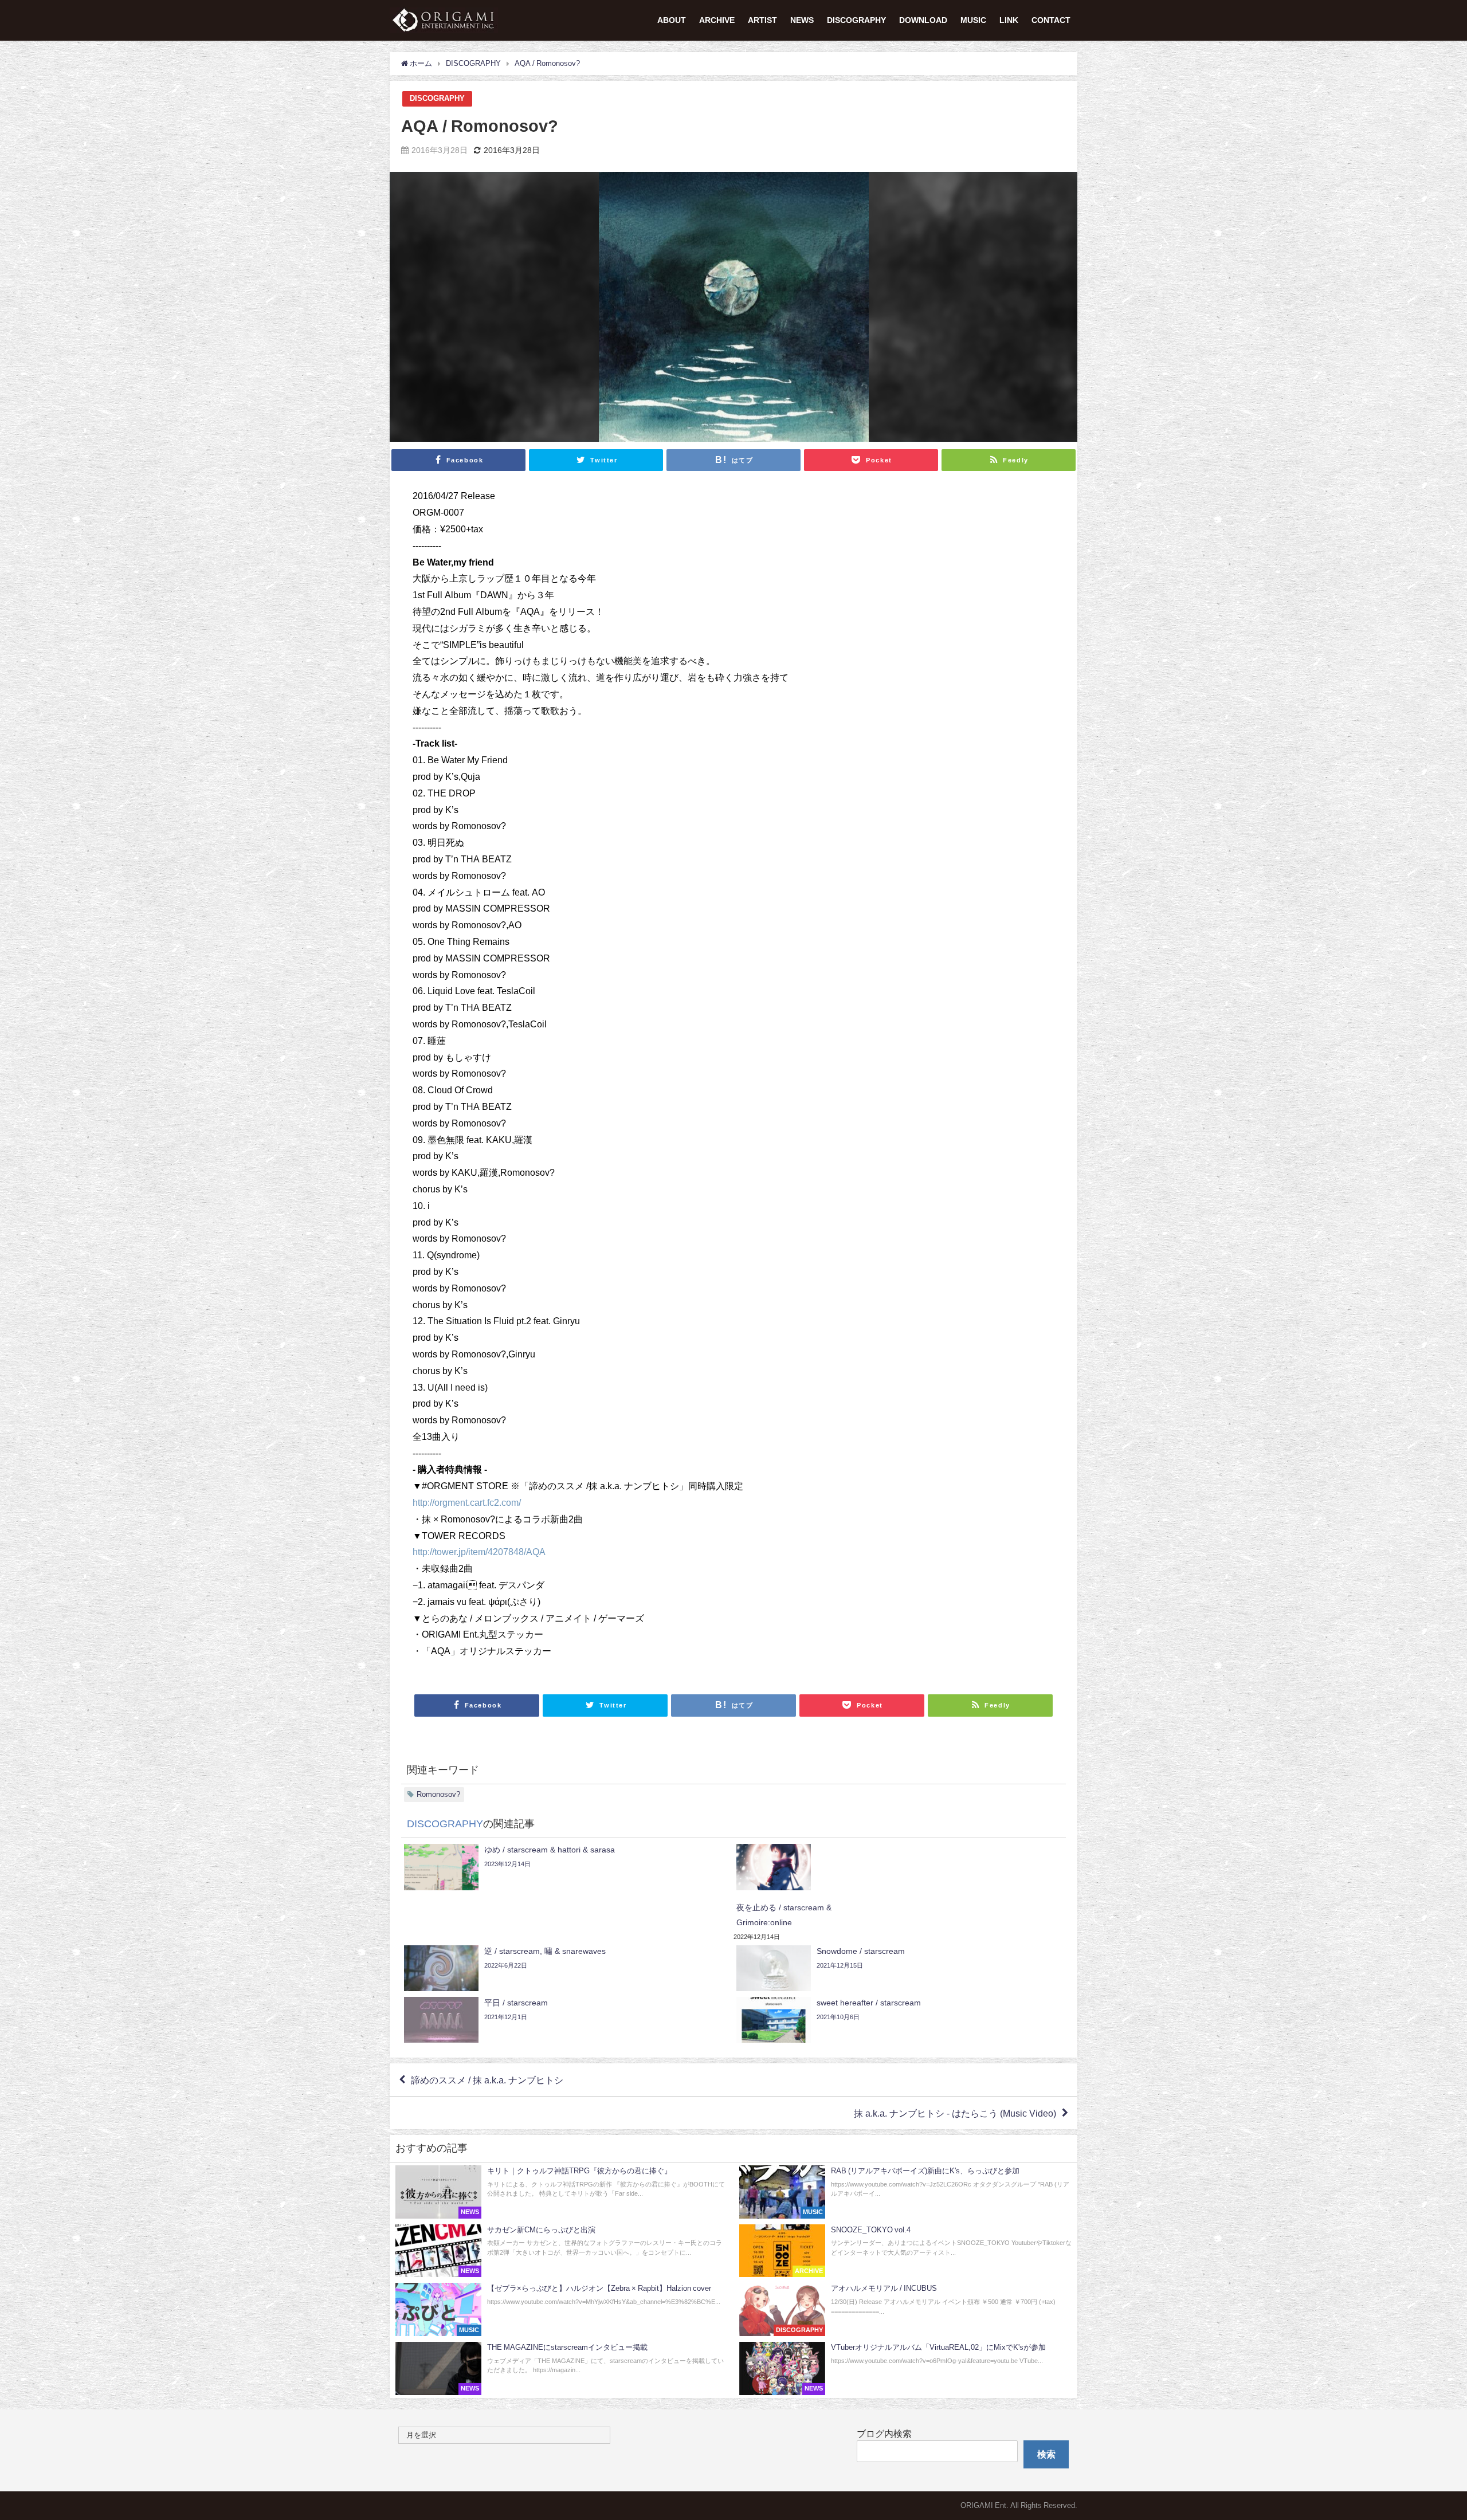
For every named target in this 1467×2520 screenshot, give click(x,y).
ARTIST (762, 20)
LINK (1009, 20)
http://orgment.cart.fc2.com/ (467, 1502)
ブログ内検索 (884, 2433)
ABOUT (672, 20)
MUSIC (973, 20)
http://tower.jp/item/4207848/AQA (479, 1552)
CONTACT (1051, 20)
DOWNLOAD (923, 20)
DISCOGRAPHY (856, 20)
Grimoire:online (764, 1922)
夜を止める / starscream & (784, 1907)
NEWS (802, 20)
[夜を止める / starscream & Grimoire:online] (900, 1867)
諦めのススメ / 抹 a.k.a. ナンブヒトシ (487, 2080)
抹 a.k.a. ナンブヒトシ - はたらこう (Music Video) (955, 2113)
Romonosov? (438, 1794)
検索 (1046, 2454)
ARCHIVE (717, 20)
